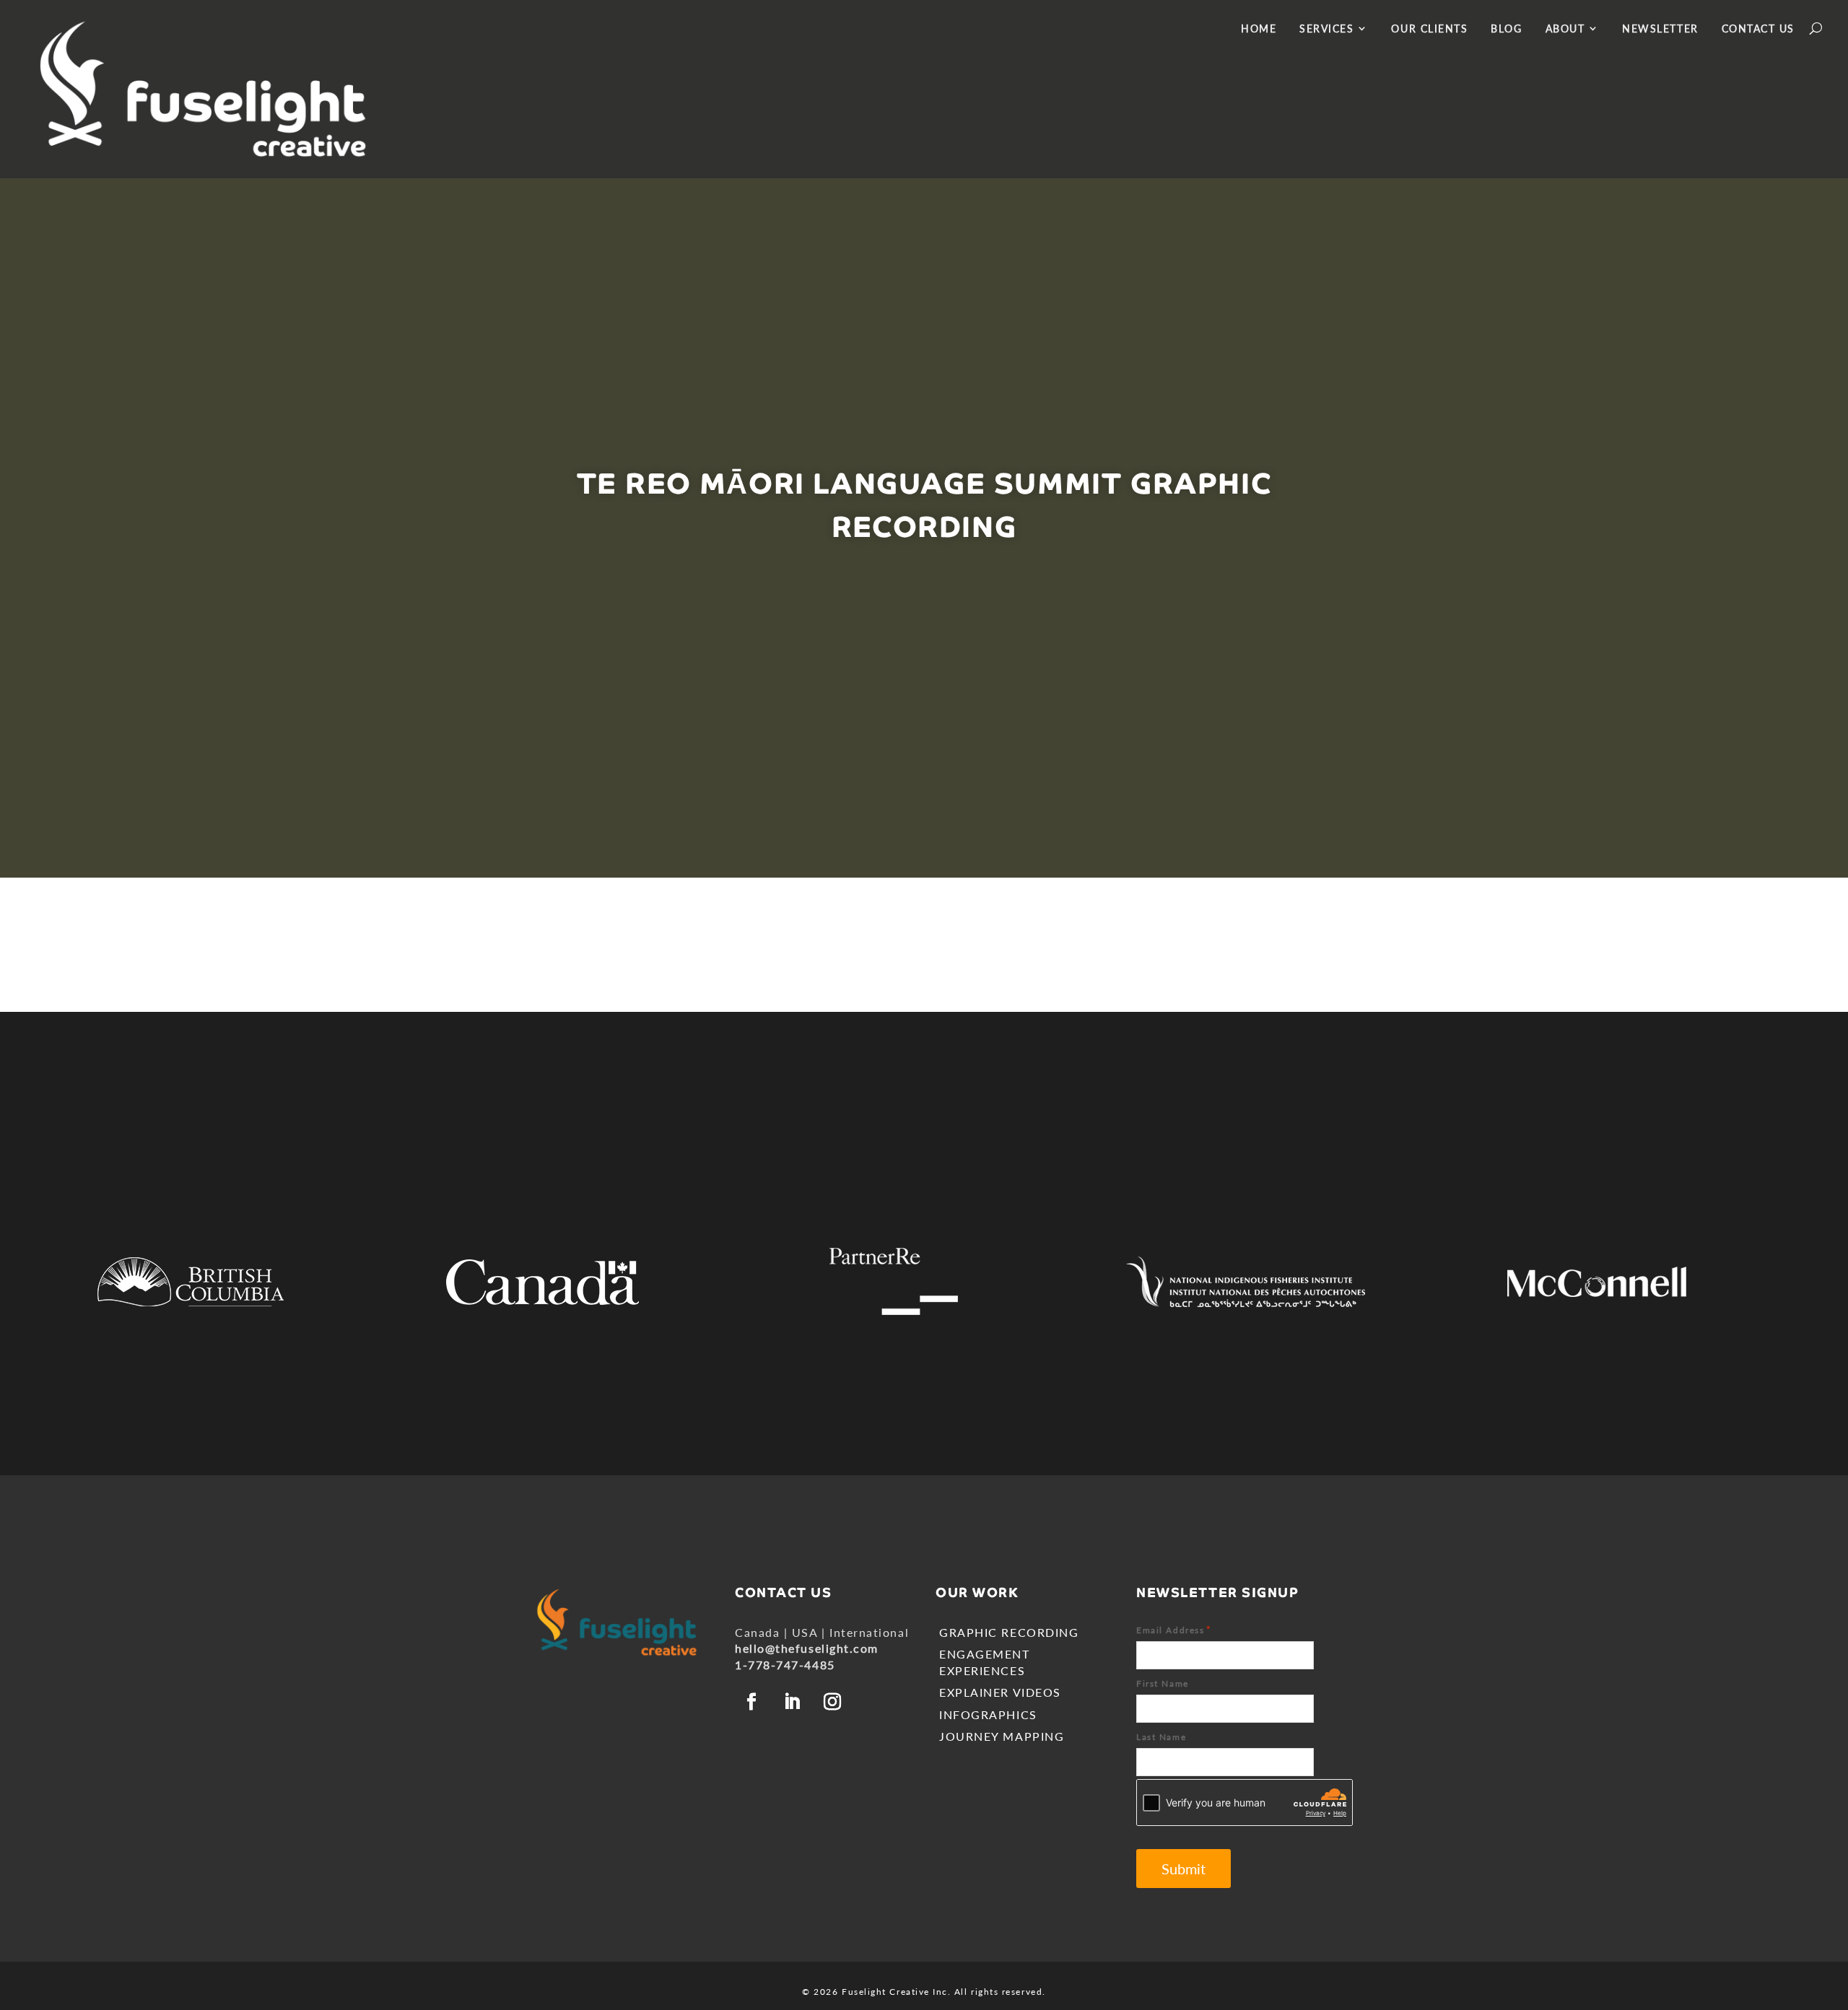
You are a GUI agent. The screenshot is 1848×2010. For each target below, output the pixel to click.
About (1565, 29)
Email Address (1174, 1630)
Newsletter (1660, 29)
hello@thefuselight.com (807, 1648)
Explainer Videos (1000, 1692)
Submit (1184, 1869)
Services (1326, 29)
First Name (1162, 1683)
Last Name (1161, 1737)
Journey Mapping (1002, 1736)
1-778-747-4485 (785, 1665)
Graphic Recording (1009, 1632)
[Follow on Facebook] (752, 1702)
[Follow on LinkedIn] (793, 1702)
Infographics (988, 1714)
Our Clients (1429, 29)
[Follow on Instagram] (833, 1702)
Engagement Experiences (984, 1662)
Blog (1506, 29)
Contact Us (1758, 29)
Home (1259, 29)
